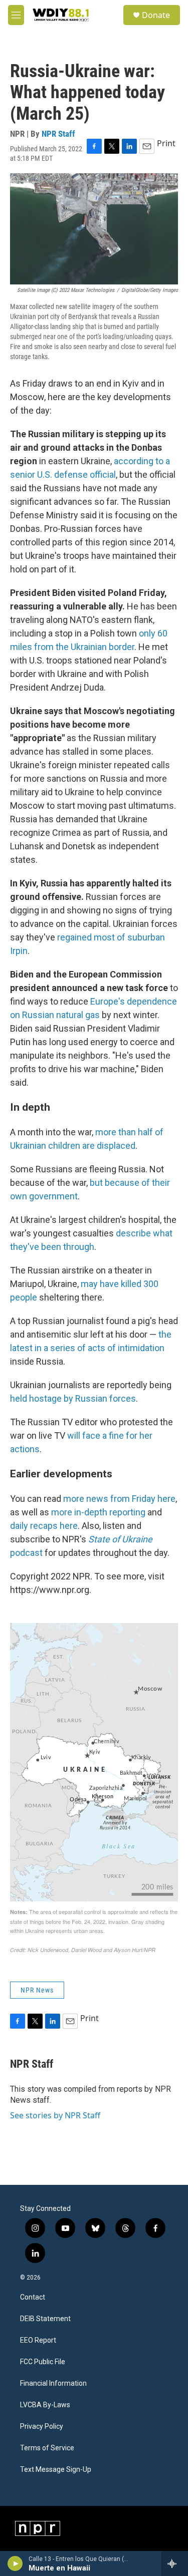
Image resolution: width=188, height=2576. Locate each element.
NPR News (37, 1990)
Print (166, 143)
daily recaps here (44, 1526)
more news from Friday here (119, 1499)
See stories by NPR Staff (55, 2115)
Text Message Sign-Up (56, 2470)
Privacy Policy (42, 2427)
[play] (15, 2563)
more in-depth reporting (98, 1512)
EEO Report (38, 2340)
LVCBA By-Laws (45, 2405)
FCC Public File (43, 2362)
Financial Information (53, 2383)
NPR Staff (58, 134)
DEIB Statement (45, 2319)
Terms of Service (47, 2448)
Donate (156, 15)
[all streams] (175, 2563)
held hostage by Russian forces (73, 1398)
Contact (33, 2297)
